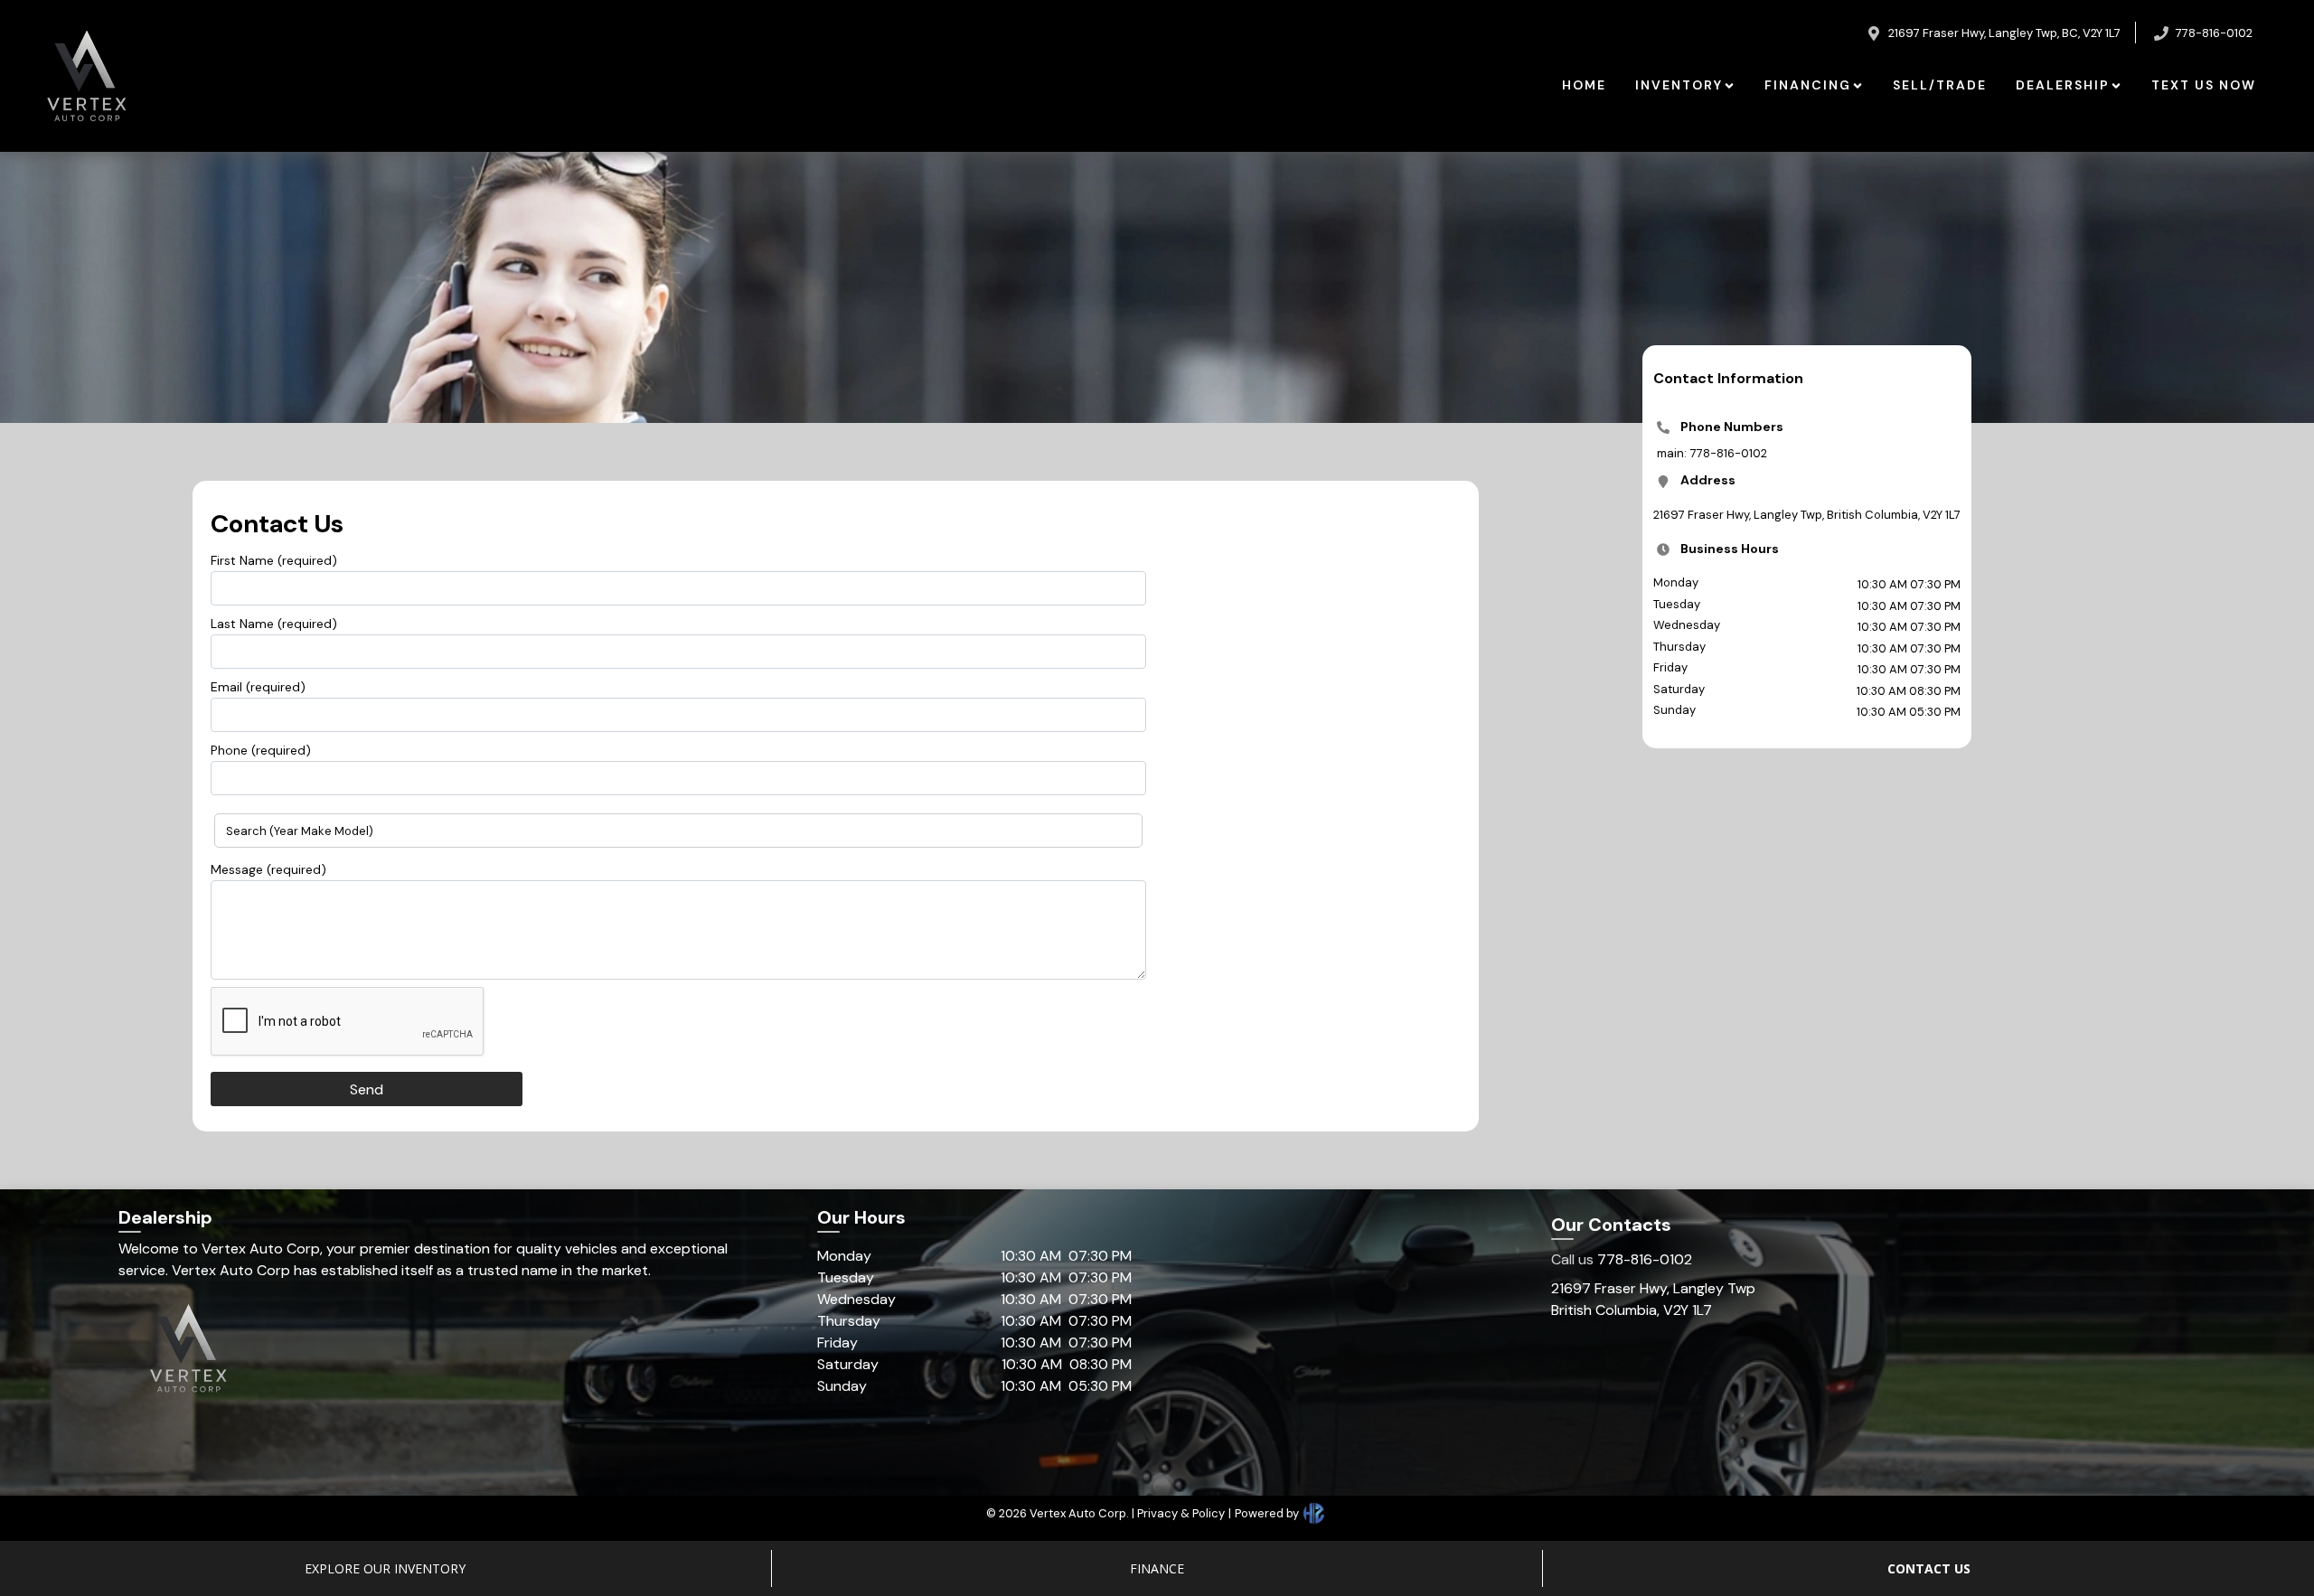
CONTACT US (1929, 1568)
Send (367, 1089)
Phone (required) (261, 750)
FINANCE (1157, 1568)
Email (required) (258, 687)
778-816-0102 (1622, 1259)
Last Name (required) (274, 624)
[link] (1584, 85)
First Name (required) (274, 560)
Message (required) (268, 869)
